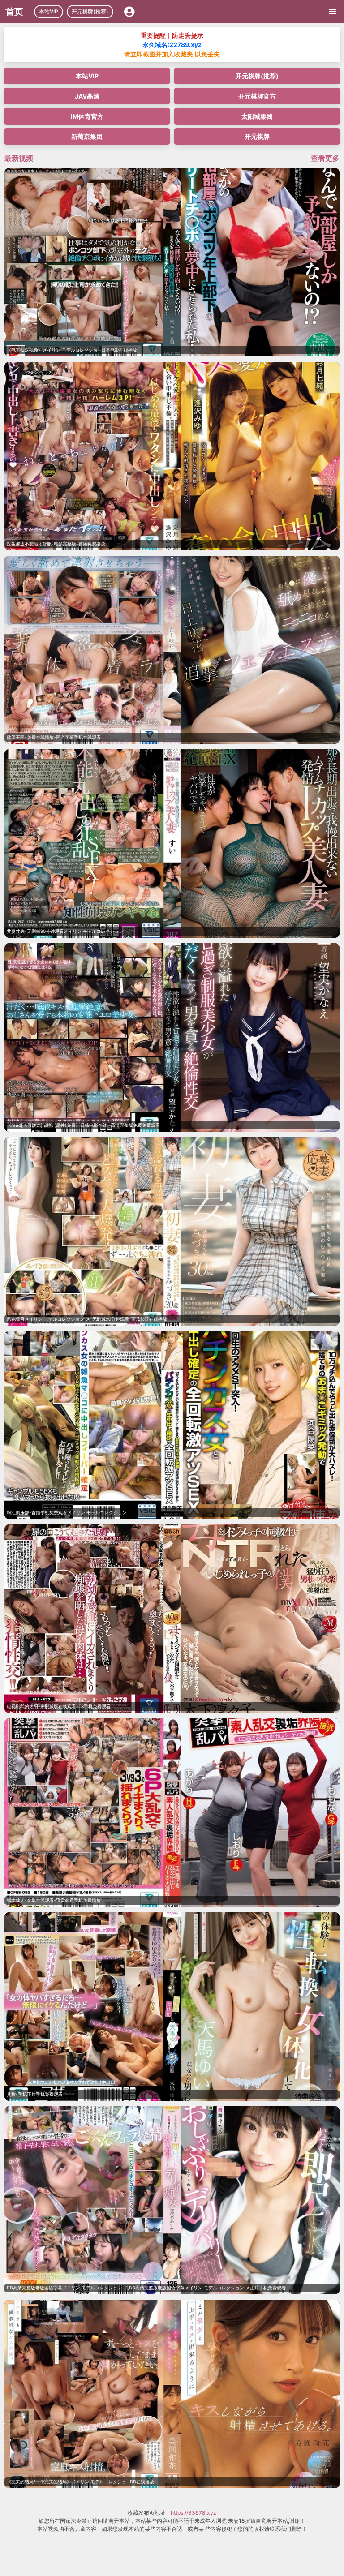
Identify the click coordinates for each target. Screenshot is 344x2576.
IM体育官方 (87, 116)
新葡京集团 (87, 136)
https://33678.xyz (193, 2513)
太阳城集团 (257, 116)
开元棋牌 (257, 136)
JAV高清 (87, 96)
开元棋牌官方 (257, 96)
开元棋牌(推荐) (90, 11)
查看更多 (325, 158)
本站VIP (49, 11)
